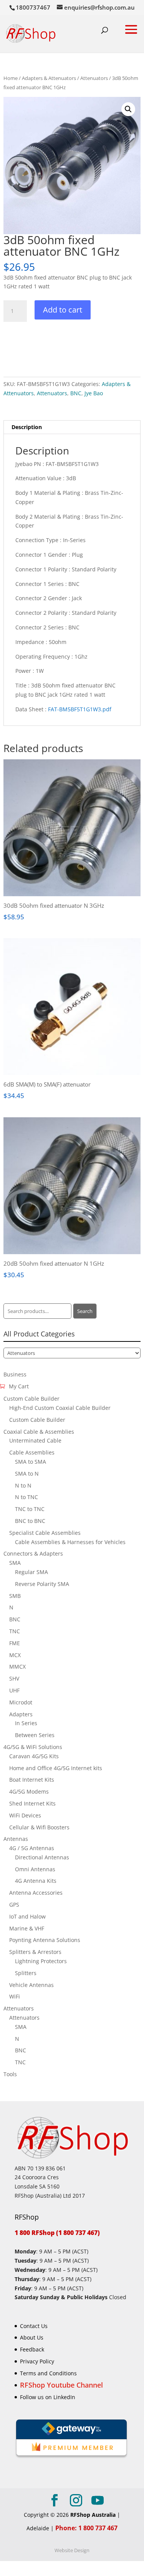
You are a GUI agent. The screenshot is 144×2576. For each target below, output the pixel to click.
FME (15, 1643)
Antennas (16, 1839)
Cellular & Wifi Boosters (39, 1827)
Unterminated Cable (35, 1440)
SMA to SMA (31, 1462)
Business (15, 1374)
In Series (26, 1723)
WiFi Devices (25, 1815)
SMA (15, 1563)
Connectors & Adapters (33, 1553)
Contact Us (34, 2326)
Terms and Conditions (48, 2373)
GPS (14, 1905)
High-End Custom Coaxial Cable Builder (60, 1408)
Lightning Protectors (41, 1961)
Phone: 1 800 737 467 (86, 2528)
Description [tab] (27, 427)
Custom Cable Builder (31, 1399)
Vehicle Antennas (31, 1985)
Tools (10, 2074)
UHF (14, 1690)
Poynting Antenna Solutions (45, 1940)
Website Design (72, 2550)
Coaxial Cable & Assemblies (39, 1432)
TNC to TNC (30, 1509)
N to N (23, 1485)
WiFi (15, 1996)
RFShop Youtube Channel (61, 2385)
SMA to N (27, 1474)
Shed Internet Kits (32, 1803)
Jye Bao (94, 393)
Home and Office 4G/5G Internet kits (56, 1768)
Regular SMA (31, 1572)
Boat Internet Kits (32, 1780)
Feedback (32, 2349)
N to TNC (26, 1497)
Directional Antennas (42, 1857)
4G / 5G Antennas (32, 1848)
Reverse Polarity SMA (42, 1584)
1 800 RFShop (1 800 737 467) (57, 2233)
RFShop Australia (93, 2515)
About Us (32, 2337)
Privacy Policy (37, 2361)
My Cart (19, 1386)
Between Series (35, 1735)
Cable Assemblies (32, 1452)
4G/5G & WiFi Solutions (33, 1747)
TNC (15, 1631)
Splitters (26, 1973)
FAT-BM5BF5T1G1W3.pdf (80, 709)
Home (11, 78)
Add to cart (63, 310)
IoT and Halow (27, 1916)
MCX (15, 1655)
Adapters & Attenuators (49, 78)
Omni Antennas (35, 1869)
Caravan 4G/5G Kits (34, 1756)
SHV (14, 1678)
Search (85, 1311)
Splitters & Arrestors (35, 1952)
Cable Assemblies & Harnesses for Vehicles (70, 1542)
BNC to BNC (30, 1521)
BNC (76, 393)
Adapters (21, 1714)
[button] (128, 109)
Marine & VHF (27, 1928)
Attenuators (94, 78)
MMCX (17, 1667)
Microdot (21, 1702)
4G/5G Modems (29, 1791)
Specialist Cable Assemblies (45, 1533)
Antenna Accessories (36, 1893)
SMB (15, 1596)
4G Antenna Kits (36, 1881)
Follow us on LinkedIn (48, 2397)
